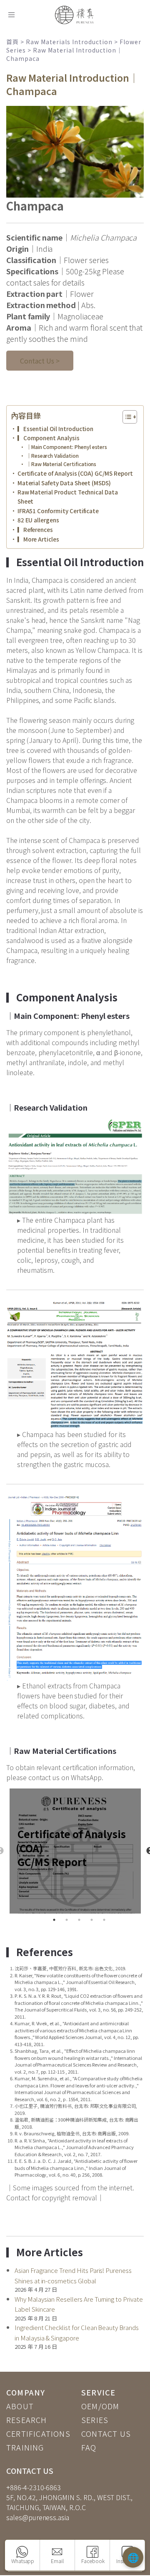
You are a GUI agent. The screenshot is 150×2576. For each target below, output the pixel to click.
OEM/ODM (100, 2406)
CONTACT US (106, 2433)
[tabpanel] (75, 1851)
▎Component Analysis (49, 438)
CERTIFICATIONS (38, 2433)
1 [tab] (54, 1920)
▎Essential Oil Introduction (55, 429)
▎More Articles (38, 539)
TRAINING (25, 2447)
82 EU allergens (38, 520)
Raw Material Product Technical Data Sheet (68, 497)
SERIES (95, 2420)
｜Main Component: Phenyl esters (67, 447)
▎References (35, 529)
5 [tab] (104, 1920)
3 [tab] (79, 1920)
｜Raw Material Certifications (61, 464)
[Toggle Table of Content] (126, 417)
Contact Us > (40, 361)
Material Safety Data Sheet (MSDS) (64, 483)
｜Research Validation (52, 456)
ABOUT (20, 2406)
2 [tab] (67, 1920)
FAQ (89, 2447)
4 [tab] (92, 1920)
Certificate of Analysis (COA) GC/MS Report (75, 473)
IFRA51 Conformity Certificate (58, 511)
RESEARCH (27, 2420)
